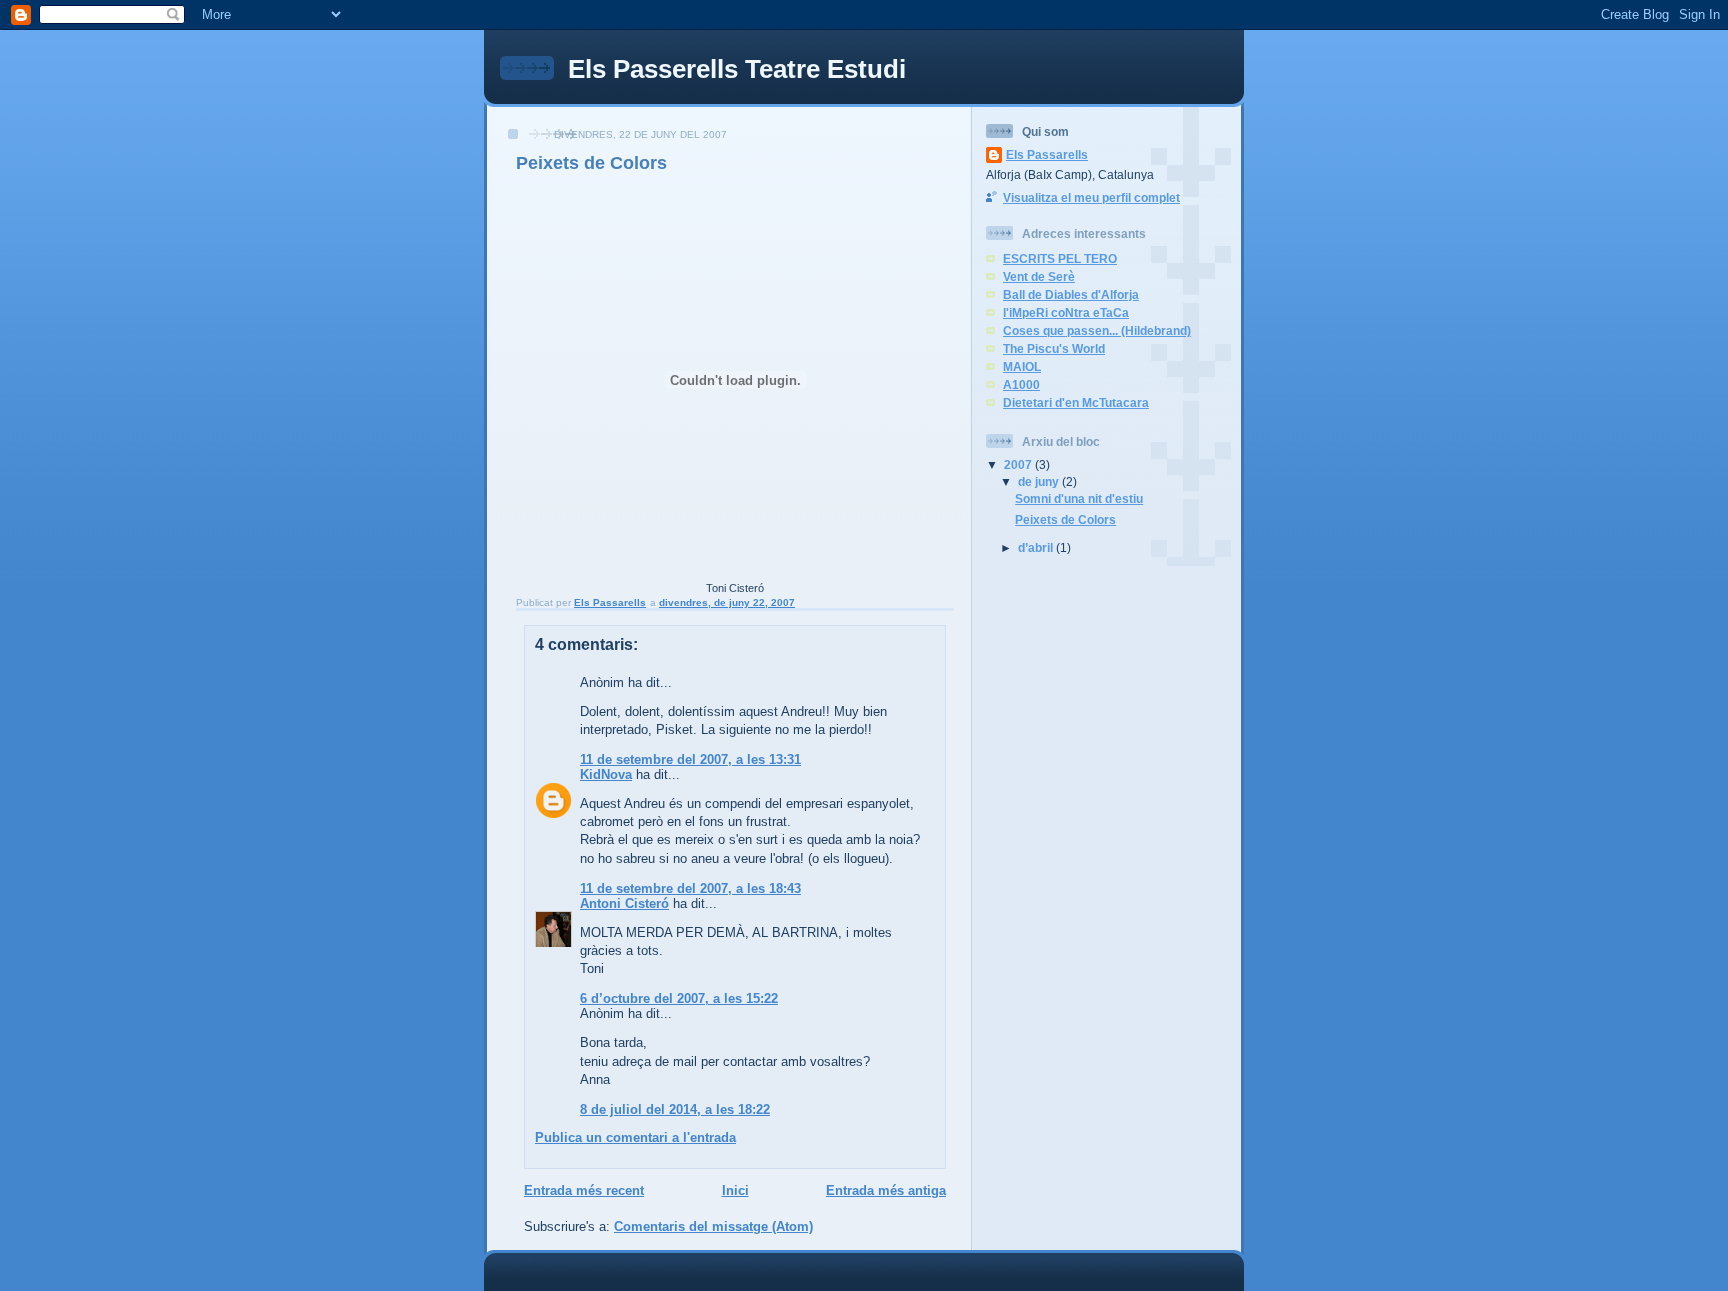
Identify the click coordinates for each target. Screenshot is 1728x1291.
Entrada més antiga (886, 1190)
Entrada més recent (584, 1190)
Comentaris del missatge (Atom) (713, 1226)
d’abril (1037, 547)
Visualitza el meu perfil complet (1091, 197)
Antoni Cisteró (624, 903)
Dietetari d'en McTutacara (1076, 402)
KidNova (606, 774)
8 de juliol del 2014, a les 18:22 (675, 1109)
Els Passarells (1047, 154)
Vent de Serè (1039, 276)
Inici (735, 1190)
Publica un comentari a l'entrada (635, 1137)
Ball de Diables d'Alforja (1071, 294)
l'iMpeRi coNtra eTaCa (1066, 312)
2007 (1019, 464)
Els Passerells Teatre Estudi (737, 69)
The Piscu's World (1054, 348)
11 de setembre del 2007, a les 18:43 (690, 888)
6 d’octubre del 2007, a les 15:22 (679, 998)
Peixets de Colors (1065, 519)
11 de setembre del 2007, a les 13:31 (690, 759)
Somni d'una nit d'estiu (1079, 498)
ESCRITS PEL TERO (1060, 258)
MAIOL (1022, 366)
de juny (1040, 481)
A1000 (1021, 384)
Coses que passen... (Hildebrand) (1097, 330)
